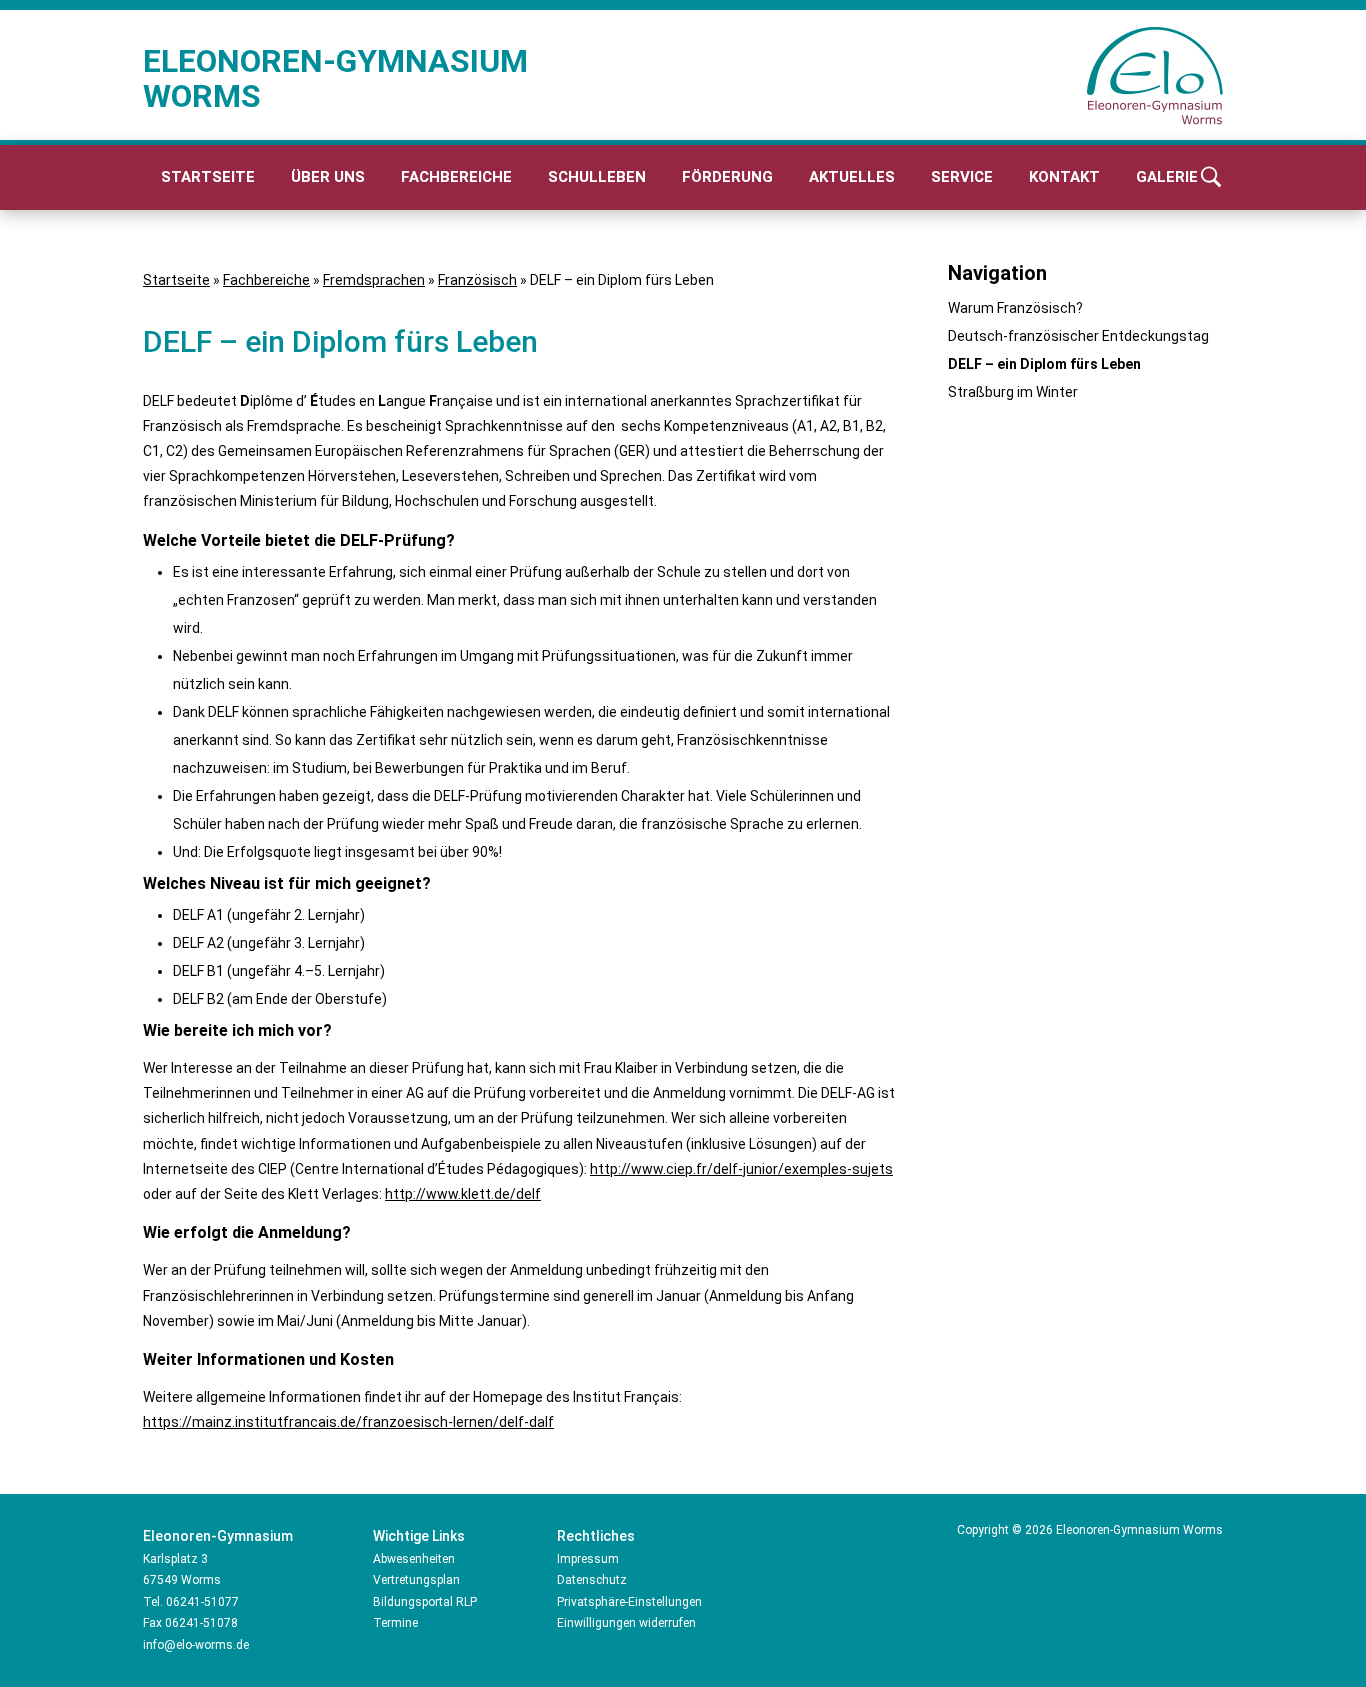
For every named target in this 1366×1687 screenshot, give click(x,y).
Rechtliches (596, 1536)
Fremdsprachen (374, 280)
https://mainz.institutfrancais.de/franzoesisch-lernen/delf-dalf (348, 1422)
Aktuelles (852, 177)
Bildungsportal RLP (425, 1602)
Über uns (328, 177)
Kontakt (1064, 177)
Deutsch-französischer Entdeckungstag (1078, 336)
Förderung (727, 177)
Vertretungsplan (416, 1580)
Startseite (208, 177)
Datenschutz (592, 1580)
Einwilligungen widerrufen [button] (626, 1623)
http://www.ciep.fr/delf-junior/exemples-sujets (741, 1169)
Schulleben (597, 177)
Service (962, 177)
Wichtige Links (419, 1536)
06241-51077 (202, 1602)
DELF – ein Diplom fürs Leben (1044, 364)
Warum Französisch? (1015, 308)
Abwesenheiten (414, 1559)
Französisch (477, 280)
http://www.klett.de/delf (463, 1194)
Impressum (588, 1559)
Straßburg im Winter (1013, 392)
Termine (395, 1623)
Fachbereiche (456, 177)
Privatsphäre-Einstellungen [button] (629, 1602)
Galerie (1167, 177)
